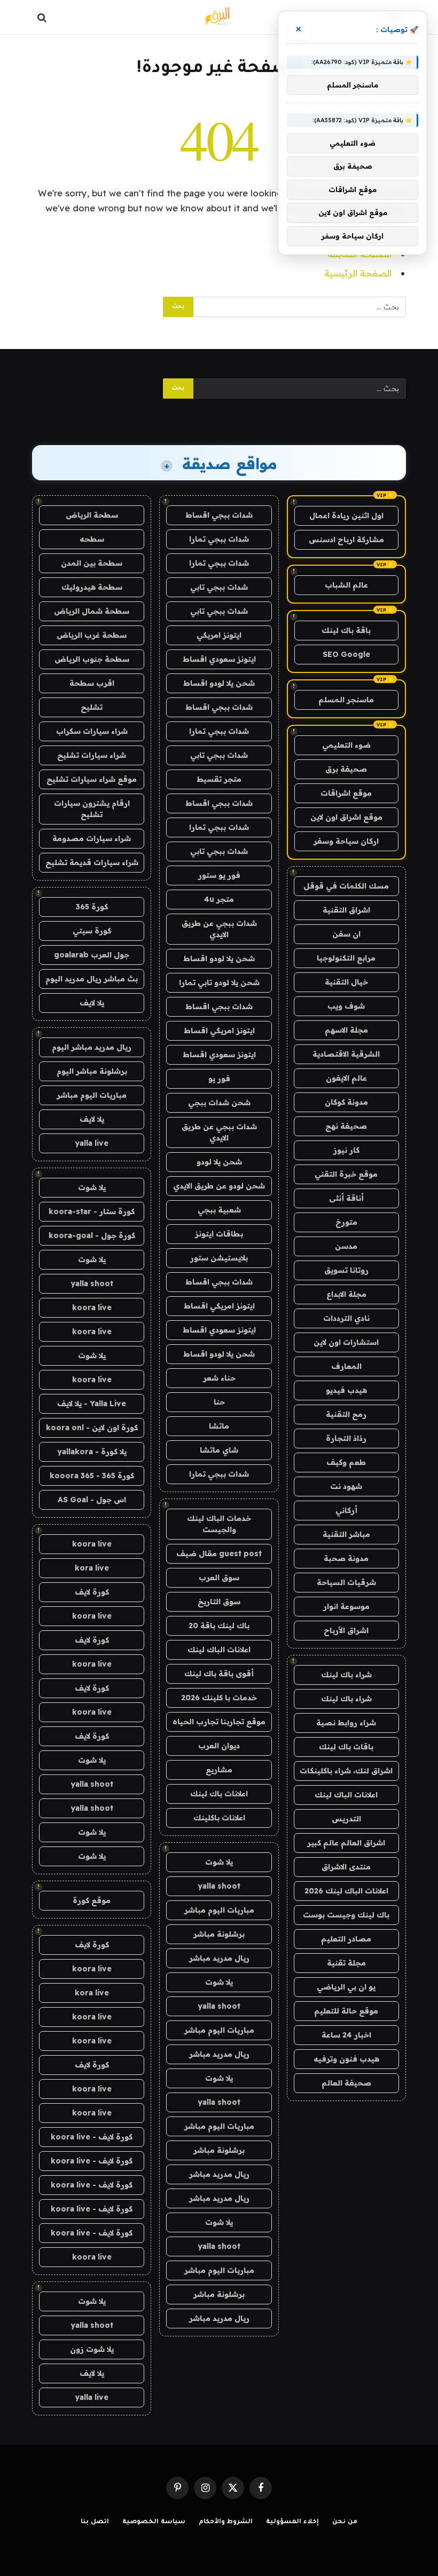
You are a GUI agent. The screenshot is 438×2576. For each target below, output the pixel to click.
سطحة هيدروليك (92, 587)
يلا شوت (219, 1862)
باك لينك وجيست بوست (346, 1915)
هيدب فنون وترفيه (346, 2059)
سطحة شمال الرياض (92, 611)
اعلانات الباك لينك (346, 1795)
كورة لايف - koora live (92, 2137)
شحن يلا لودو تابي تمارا (219, 982)
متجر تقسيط (219, 779)
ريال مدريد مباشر (219, 1958)
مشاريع (219, 1770)
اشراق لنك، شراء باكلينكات (346, 1771)
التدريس (346, 1819)
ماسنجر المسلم (346, 700)
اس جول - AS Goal (92, 1500)
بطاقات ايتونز (219, 1234)
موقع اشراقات (346, 793)
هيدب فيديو (346, 1390)
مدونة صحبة (346, 1558)
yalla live (92, 1143)
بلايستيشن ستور (219, 1258)
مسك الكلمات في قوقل (346, 886)
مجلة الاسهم (346, 1030)
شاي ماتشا (219, 1450)
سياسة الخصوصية (154, 2522)
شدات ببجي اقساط (219, 515)
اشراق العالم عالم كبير (346, 1843)
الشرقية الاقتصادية (346, 1054)
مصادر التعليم (346, 1939)
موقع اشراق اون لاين (346, 817)
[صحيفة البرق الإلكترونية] (219, 17)
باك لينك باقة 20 (219, 1626)
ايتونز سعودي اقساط (219, 659)
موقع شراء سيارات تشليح (92, 779)
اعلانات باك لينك (219, 1794)
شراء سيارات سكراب (92, 731)
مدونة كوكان (346, 1102)
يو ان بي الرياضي (346, 1987)
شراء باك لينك (346, 1675)
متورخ (346, 1222)
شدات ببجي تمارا (219, 539)
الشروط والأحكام (226, 2522)
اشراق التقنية (346, 910)
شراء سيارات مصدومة (92, 838)
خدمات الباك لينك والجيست (219, 1524)
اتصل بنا (95, 2522)
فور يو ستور (219, 875)
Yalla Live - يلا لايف (92, 1404)
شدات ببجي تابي (219, 587)
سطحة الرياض (92, 515)
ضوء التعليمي (346, 745)
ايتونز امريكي (219, 635)
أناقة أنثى (346, 1198)
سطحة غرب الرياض (92, 635)
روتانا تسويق (346, 1270)
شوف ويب (346, 1006)
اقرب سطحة (92, 683)
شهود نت (346, 1486)
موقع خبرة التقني (346, 1174)
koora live (92, 1307)
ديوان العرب (219, 1746)
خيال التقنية (346, 982)
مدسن (346, 1246)
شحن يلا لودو (219, 1162)
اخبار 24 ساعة (346, 2035)
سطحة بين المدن (92, 563)
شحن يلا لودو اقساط (219, 683)
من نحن (345, 2522)
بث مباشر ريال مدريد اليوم (92, 979)
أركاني (346, 1510)
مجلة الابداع (346, 1294)
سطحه (92, 539)
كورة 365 (92, 907)
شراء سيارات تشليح (92, 755)
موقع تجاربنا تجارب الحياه (219, 1722)
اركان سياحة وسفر (346, 841)
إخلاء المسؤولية (292, 2522)
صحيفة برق (346, 769)
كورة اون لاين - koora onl (92, 1428)
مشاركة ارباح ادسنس (346, 540)
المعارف (346, 1366)
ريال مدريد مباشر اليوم (92, 1047)
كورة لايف (92, 1592)
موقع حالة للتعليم (346, 2011)
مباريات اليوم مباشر (219, 1910)
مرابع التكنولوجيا (346, 958)
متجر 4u (219, 899)
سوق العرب (219, 1578)
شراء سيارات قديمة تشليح (92, 862)
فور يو (219, 1079)
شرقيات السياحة (346, 1582)
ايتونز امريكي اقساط (219, 1031)
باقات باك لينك (346, 1747)
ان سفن (346, 934)
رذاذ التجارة (346, 1438)
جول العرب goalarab (92, 955)
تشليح (92, 707)
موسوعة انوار (346, 1606)
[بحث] (43, 17)
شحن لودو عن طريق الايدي (219, 1186)
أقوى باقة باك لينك (219, 1674)
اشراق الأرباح (346, 1630)
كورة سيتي (92, 931)
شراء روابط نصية (346, 1723)
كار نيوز (346, 1150)
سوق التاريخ (219, 1602)
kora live (92, 1568)
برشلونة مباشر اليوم (92, 1071)
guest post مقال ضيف (219, 1553)
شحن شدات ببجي (219, 1103)
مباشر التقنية (346, 1534)
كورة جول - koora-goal (92, 1235)
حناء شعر (219, 1378)
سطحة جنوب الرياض (92, 659)
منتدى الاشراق (346, 1867)
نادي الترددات (346, 1318)
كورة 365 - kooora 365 (92, 1476)
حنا (219, 1402)
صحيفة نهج (346, 1126)
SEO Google (346, 654)
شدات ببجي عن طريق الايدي (219, 929)
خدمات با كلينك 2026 (219, 1698)
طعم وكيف (346, 1462)
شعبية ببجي (219, 1210)
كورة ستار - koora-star (92, 1211)
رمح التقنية (346, 1414)
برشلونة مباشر (219, 1934)
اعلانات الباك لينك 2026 (346, 1891)
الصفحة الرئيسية (358, 273)
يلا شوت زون (92, 2349)
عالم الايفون (346, 1078)
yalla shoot (219, 1886)
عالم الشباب (346, 585)
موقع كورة (92, 1900)
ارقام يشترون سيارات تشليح (92, 809)
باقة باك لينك (346, 630)
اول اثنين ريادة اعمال (346, 516)
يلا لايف (92, 1003)
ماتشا (219, 1426)
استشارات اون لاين (346, 1342)
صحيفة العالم (346, 2083)
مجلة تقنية (346, 1963)
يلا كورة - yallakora (92, 1452)
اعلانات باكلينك (219, 1818)
